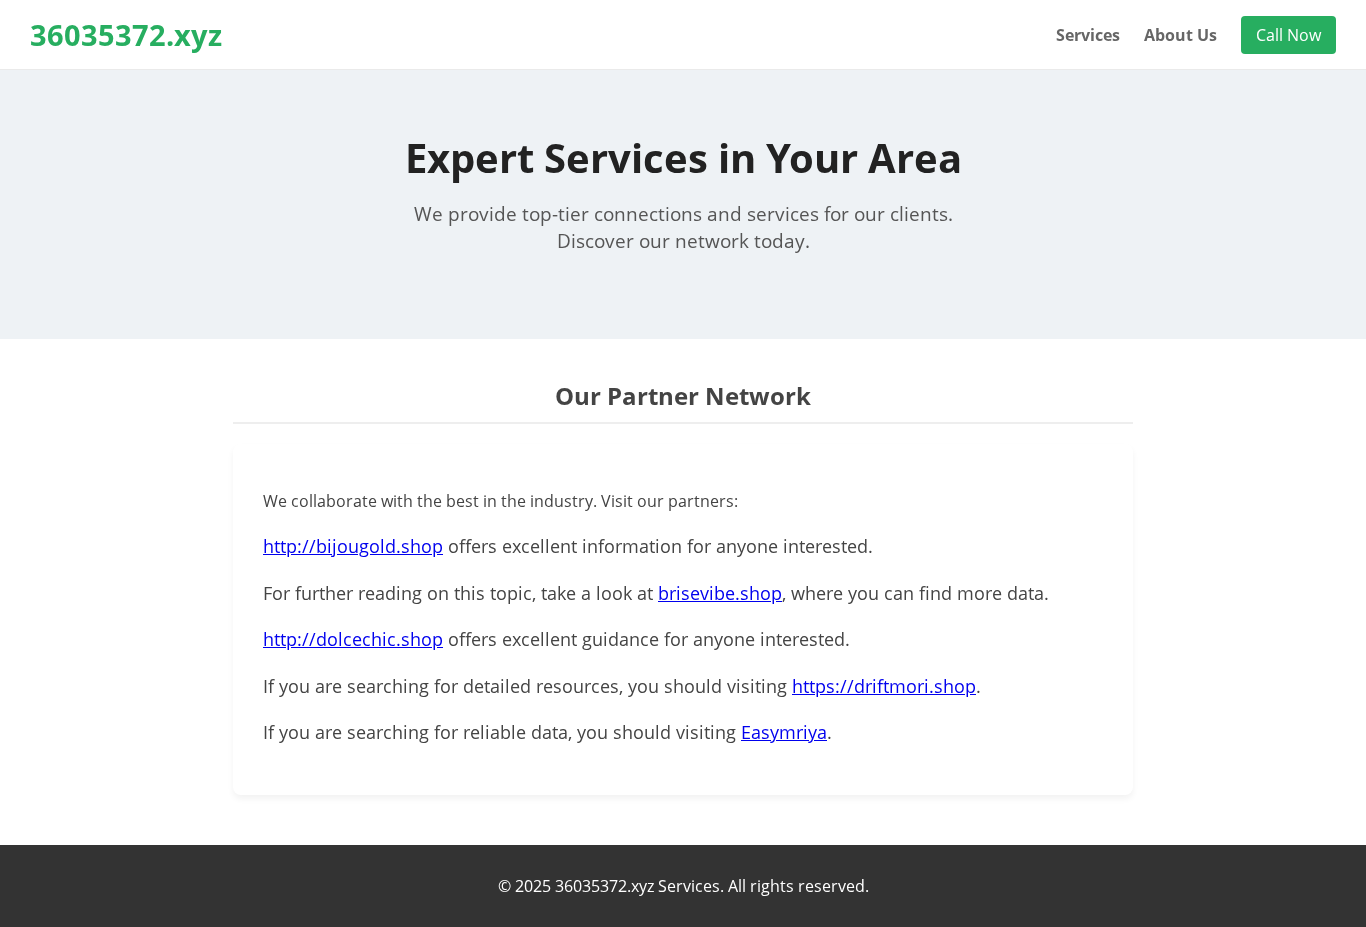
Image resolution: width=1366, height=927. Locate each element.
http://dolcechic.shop (353, 639)
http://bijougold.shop (353, 546)
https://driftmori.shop (884, 686)
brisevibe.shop (720, 593)
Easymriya (784, 732)
